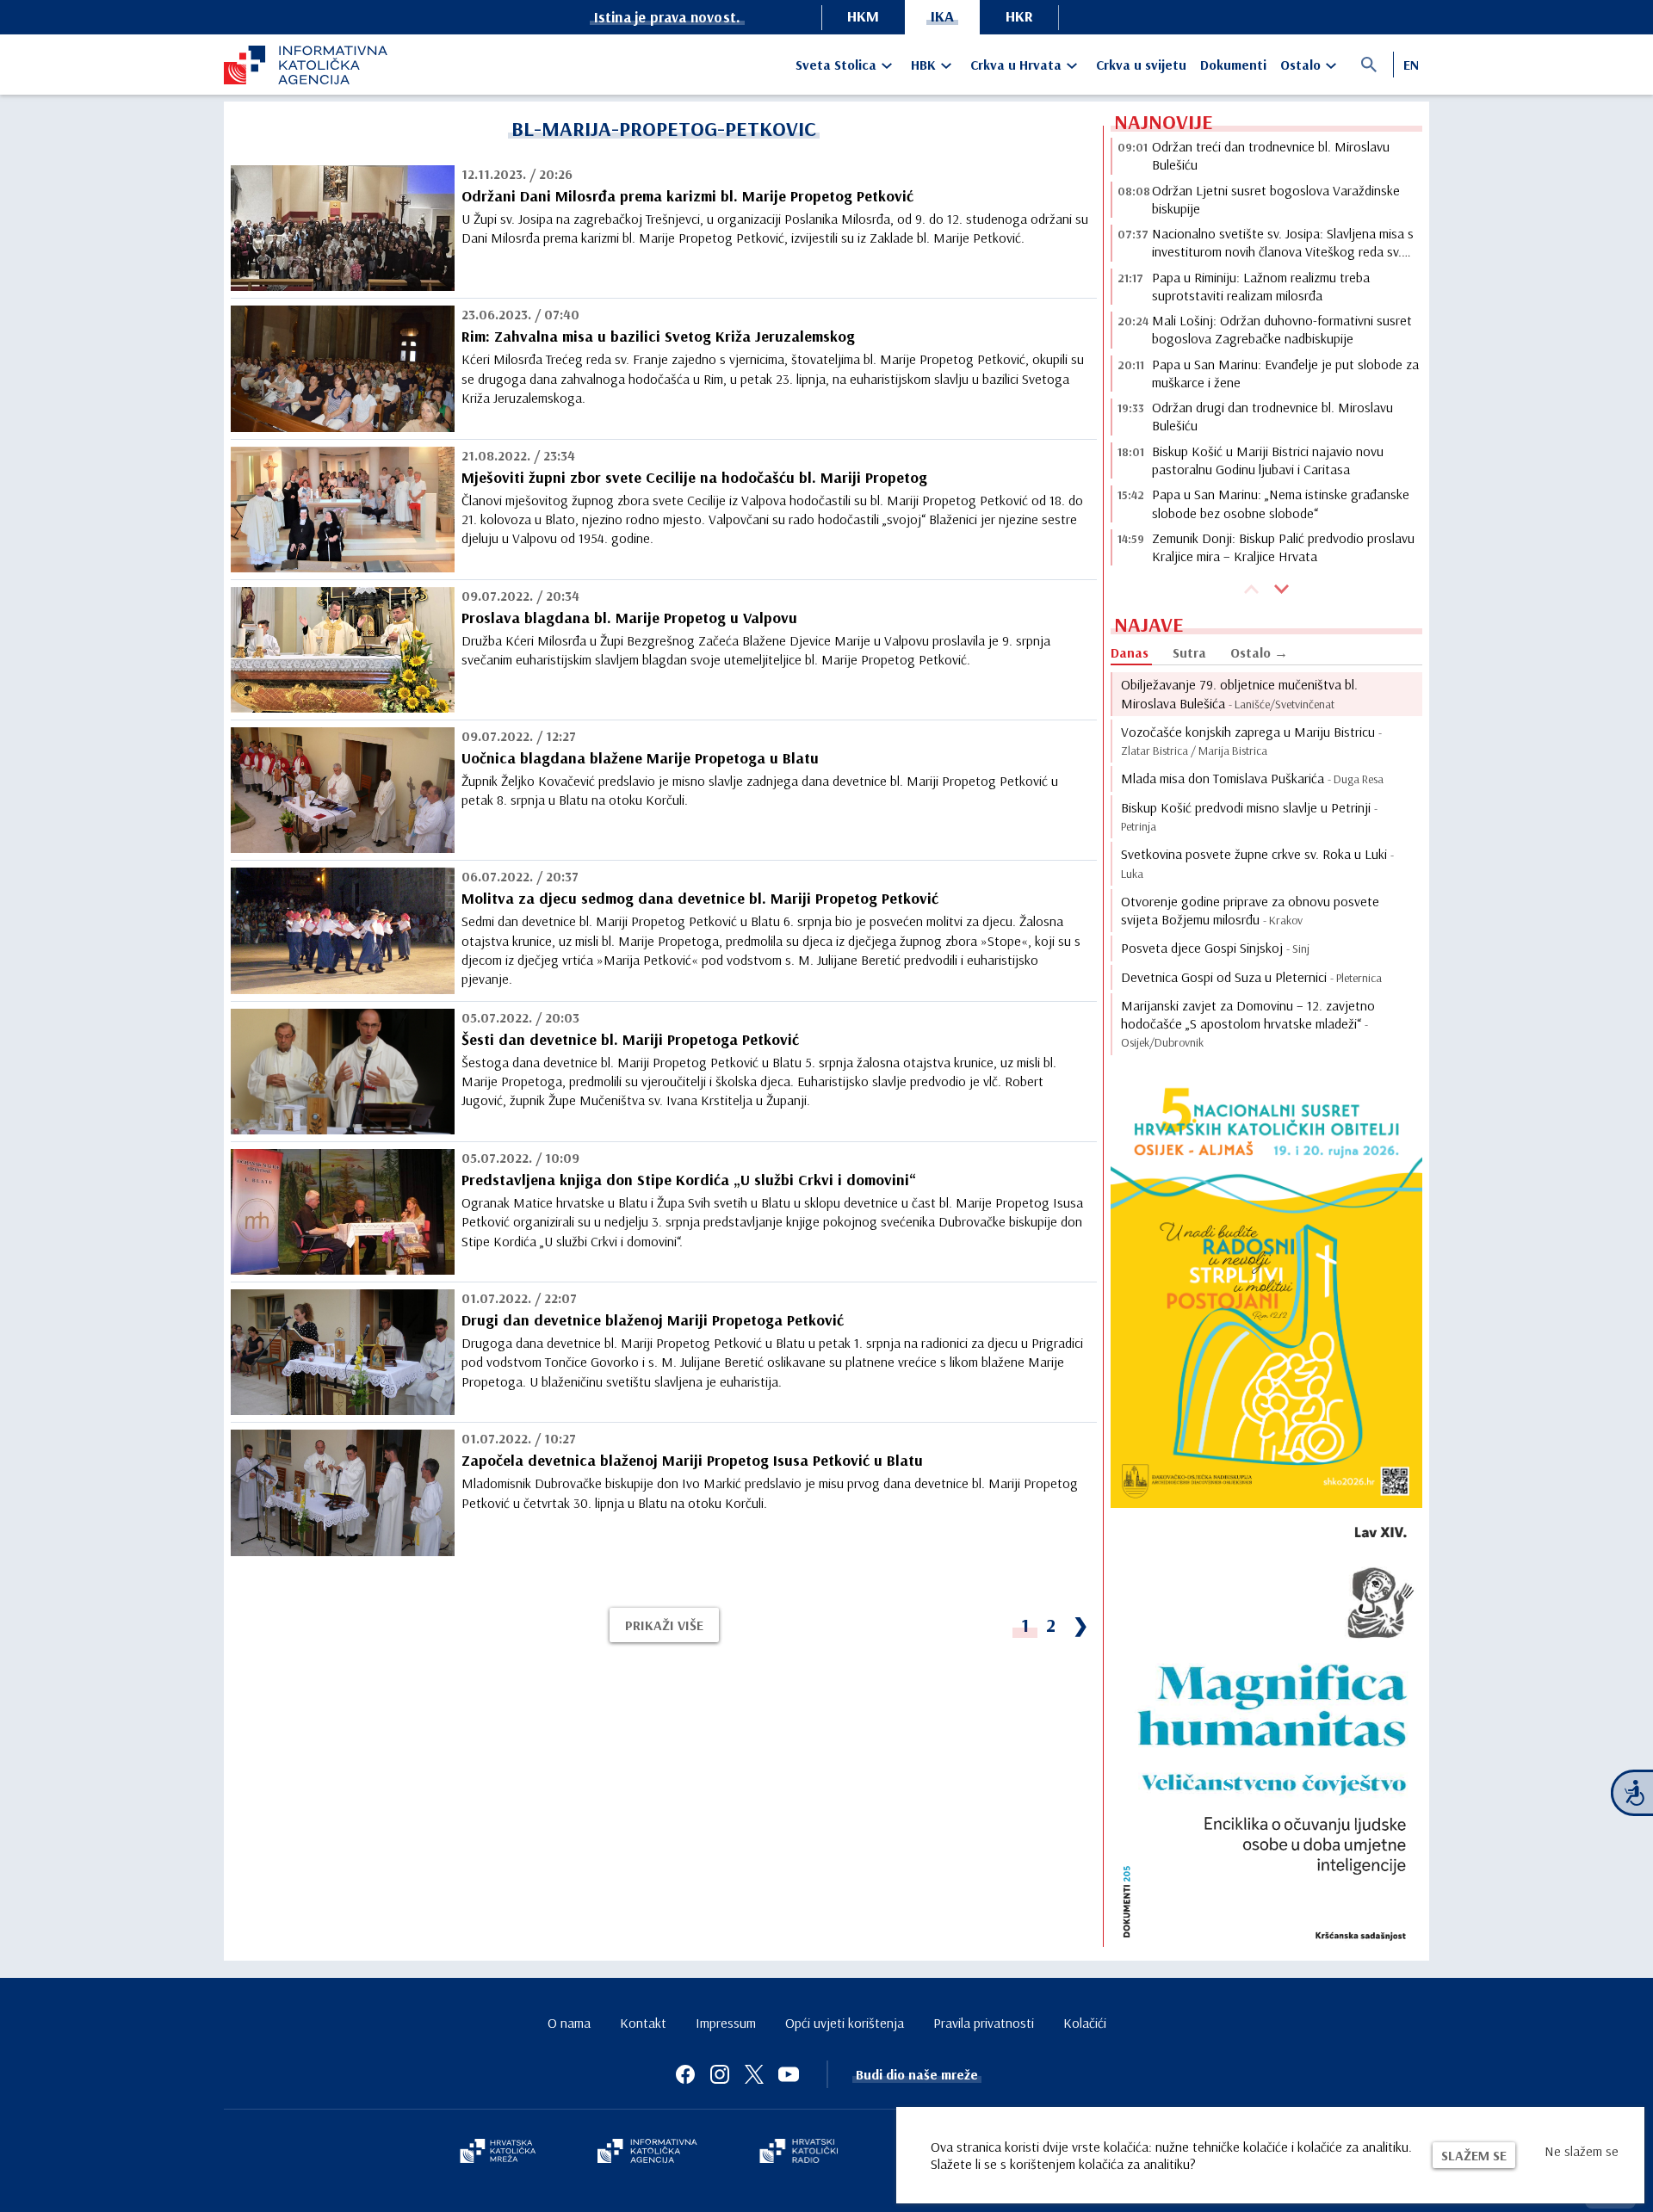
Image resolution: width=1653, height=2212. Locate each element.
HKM (863, 16)
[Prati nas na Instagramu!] (720, 2074)
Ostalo (1300, 65)
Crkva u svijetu (1141, 65)
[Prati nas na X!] (754, 2074)
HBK (923, 65)
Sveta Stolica (836, 65)
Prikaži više (664, 1625)
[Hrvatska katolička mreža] (498, 2153)
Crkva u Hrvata (1016, 65)
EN (1411, 65)
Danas (1130, 652)
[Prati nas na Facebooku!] (685, 2074)
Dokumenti (1233, 65)
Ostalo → (1259, 652)
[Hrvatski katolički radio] (799, 2153)
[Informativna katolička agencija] (647, 2153)
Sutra (1189, 652)
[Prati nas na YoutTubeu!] (789, 2074)
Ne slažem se (1582, 2151)
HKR (1019, 16)
